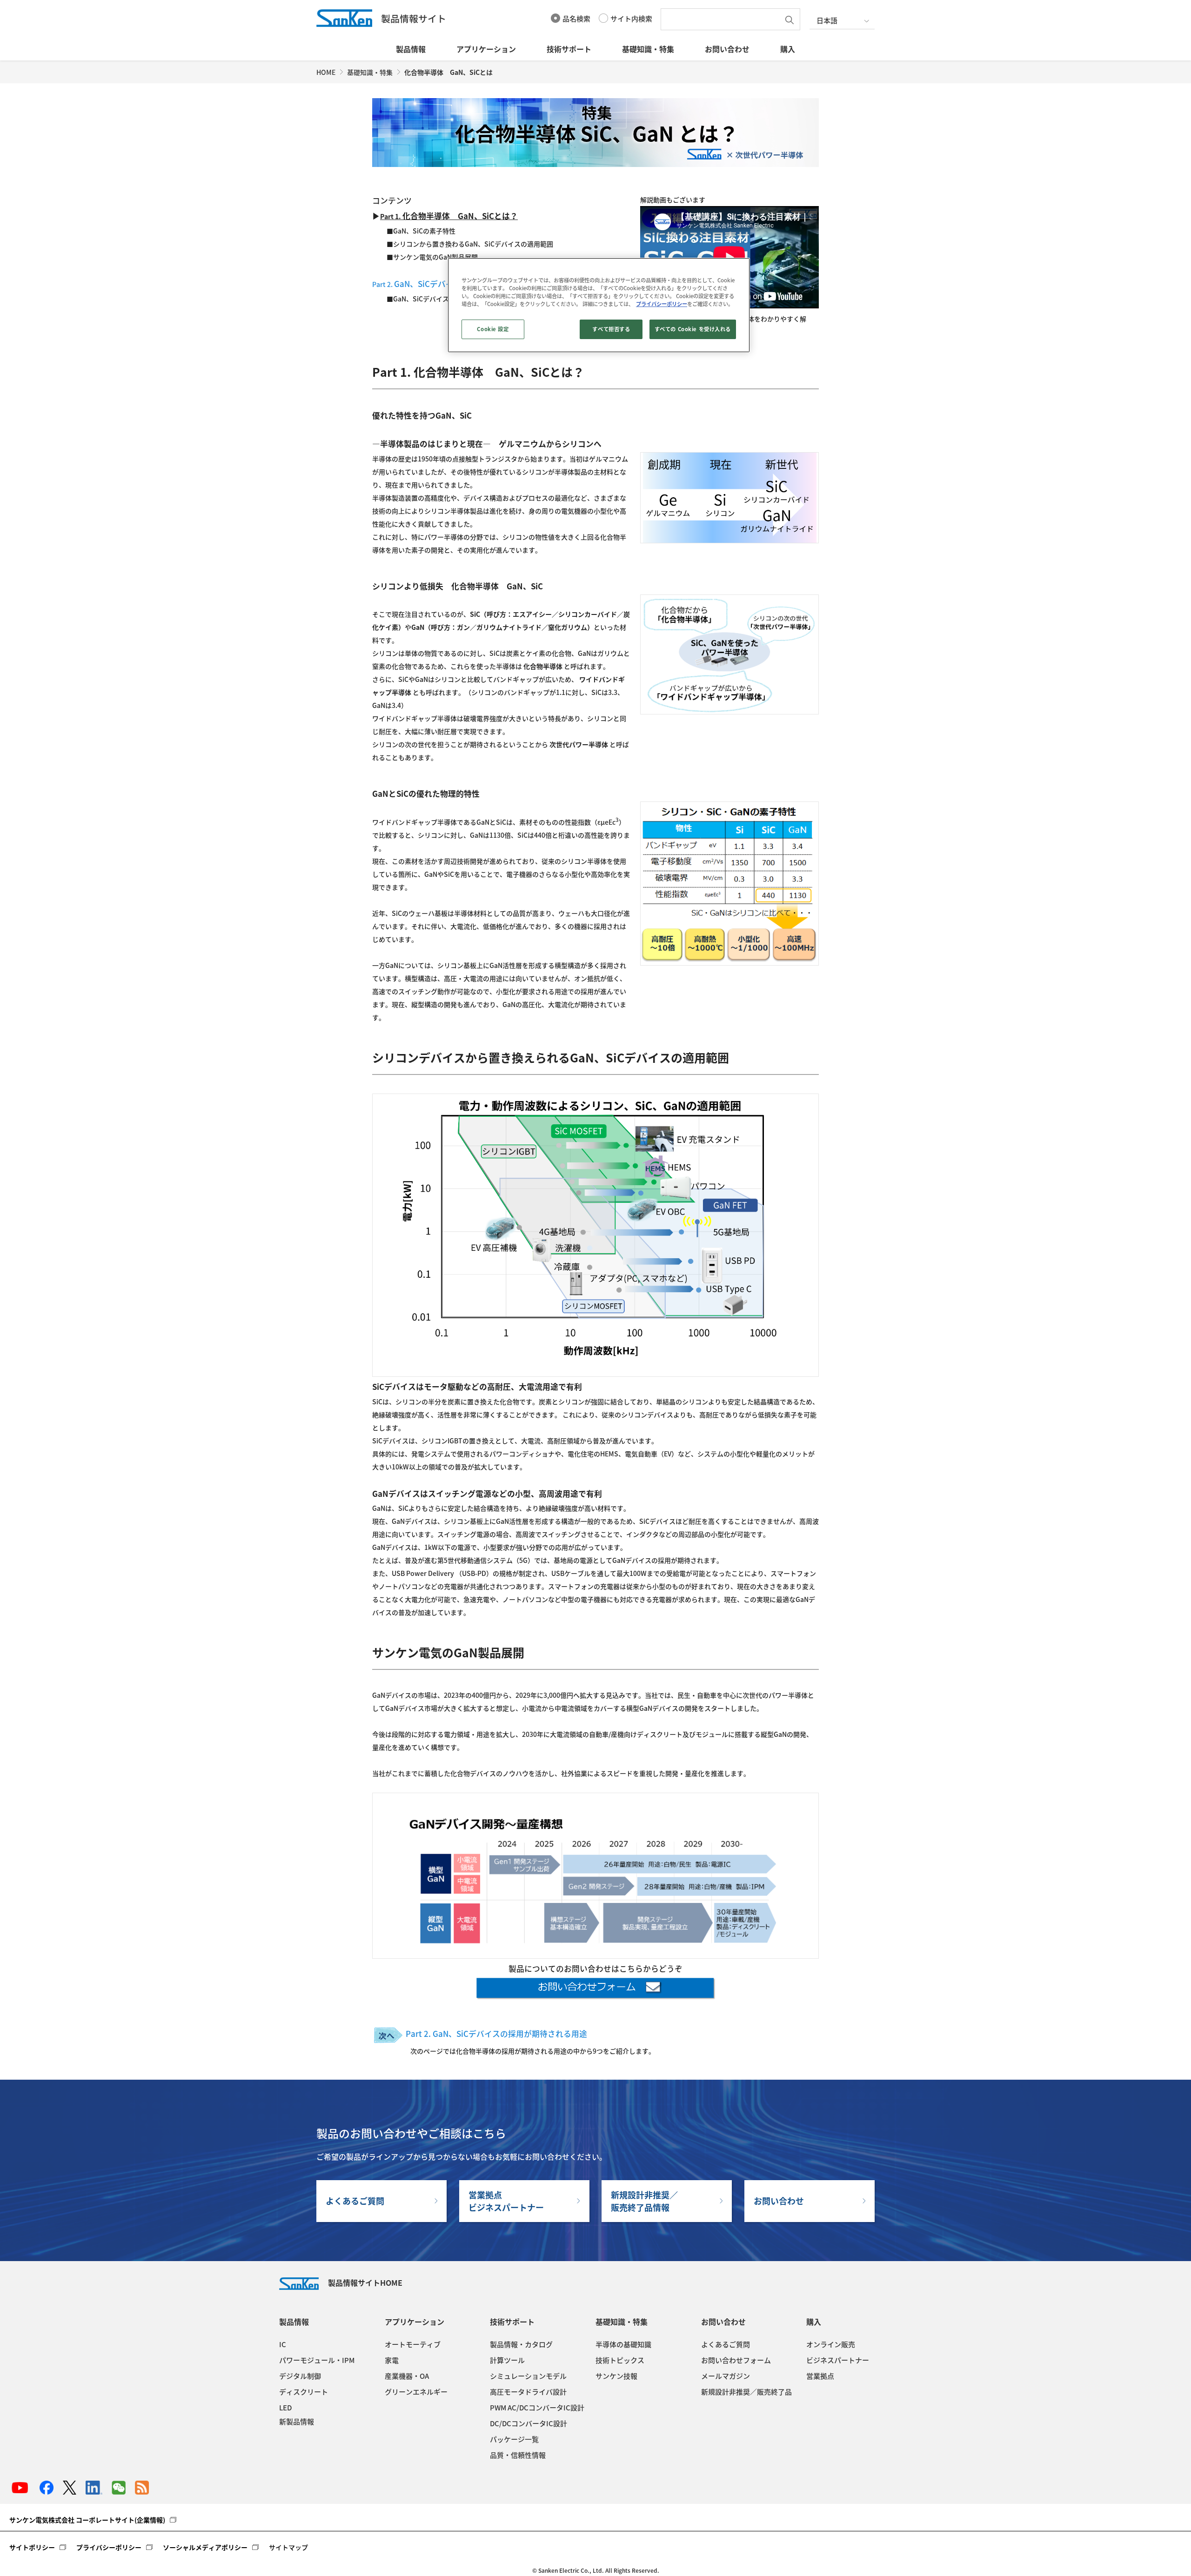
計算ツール (507, 2360)
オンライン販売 (831, 2344)
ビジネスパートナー (838, 2360)
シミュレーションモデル (528, 2376)
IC (283, 2344)
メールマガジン (726, 2376)
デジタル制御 (300, 2376)
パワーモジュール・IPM (317, 2360)
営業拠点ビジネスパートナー (506, 2201)
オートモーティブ (413, 2344)
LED (285, 2408)
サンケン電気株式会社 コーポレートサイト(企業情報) (87, 2520)
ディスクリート (304, 2392)
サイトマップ (288, 2547)
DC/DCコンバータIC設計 (529, 2423)
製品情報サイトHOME (365, 2282)
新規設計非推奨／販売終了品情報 (644, 2201)
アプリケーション (486, 49)
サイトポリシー (32, 2547)
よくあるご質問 (355, 2201)
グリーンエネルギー (416, 2392)
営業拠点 (820, 2376)
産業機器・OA (407, 2376)
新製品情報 (297, 2422)
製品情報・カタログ (521, 2344)
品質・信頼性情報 (518, 2455)
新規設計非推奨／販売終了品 (746, 2392)
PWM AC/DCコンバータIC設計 (537, 2408)
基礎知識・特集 (648, 49)
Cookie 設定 (493, 329)
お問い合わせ (727, 49)
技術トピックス (620, 2360)
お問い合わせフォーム (736, 2360)
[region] (599, 305)
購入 (788, 49)
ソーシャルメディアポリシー (205, 2547)
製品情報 (411, 49)
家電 (392, 2360)
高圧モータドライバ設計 (528, 2392)
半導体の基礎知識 (623, 2344)
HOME (326, 72)
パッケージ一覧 (514, 2439)
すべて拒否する (611, 329)
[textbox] (723, 19)
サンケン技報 (616, 2376)
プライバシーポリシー (109, 2547)
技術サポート (569, 49)
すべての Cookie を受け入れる (693, 329)
